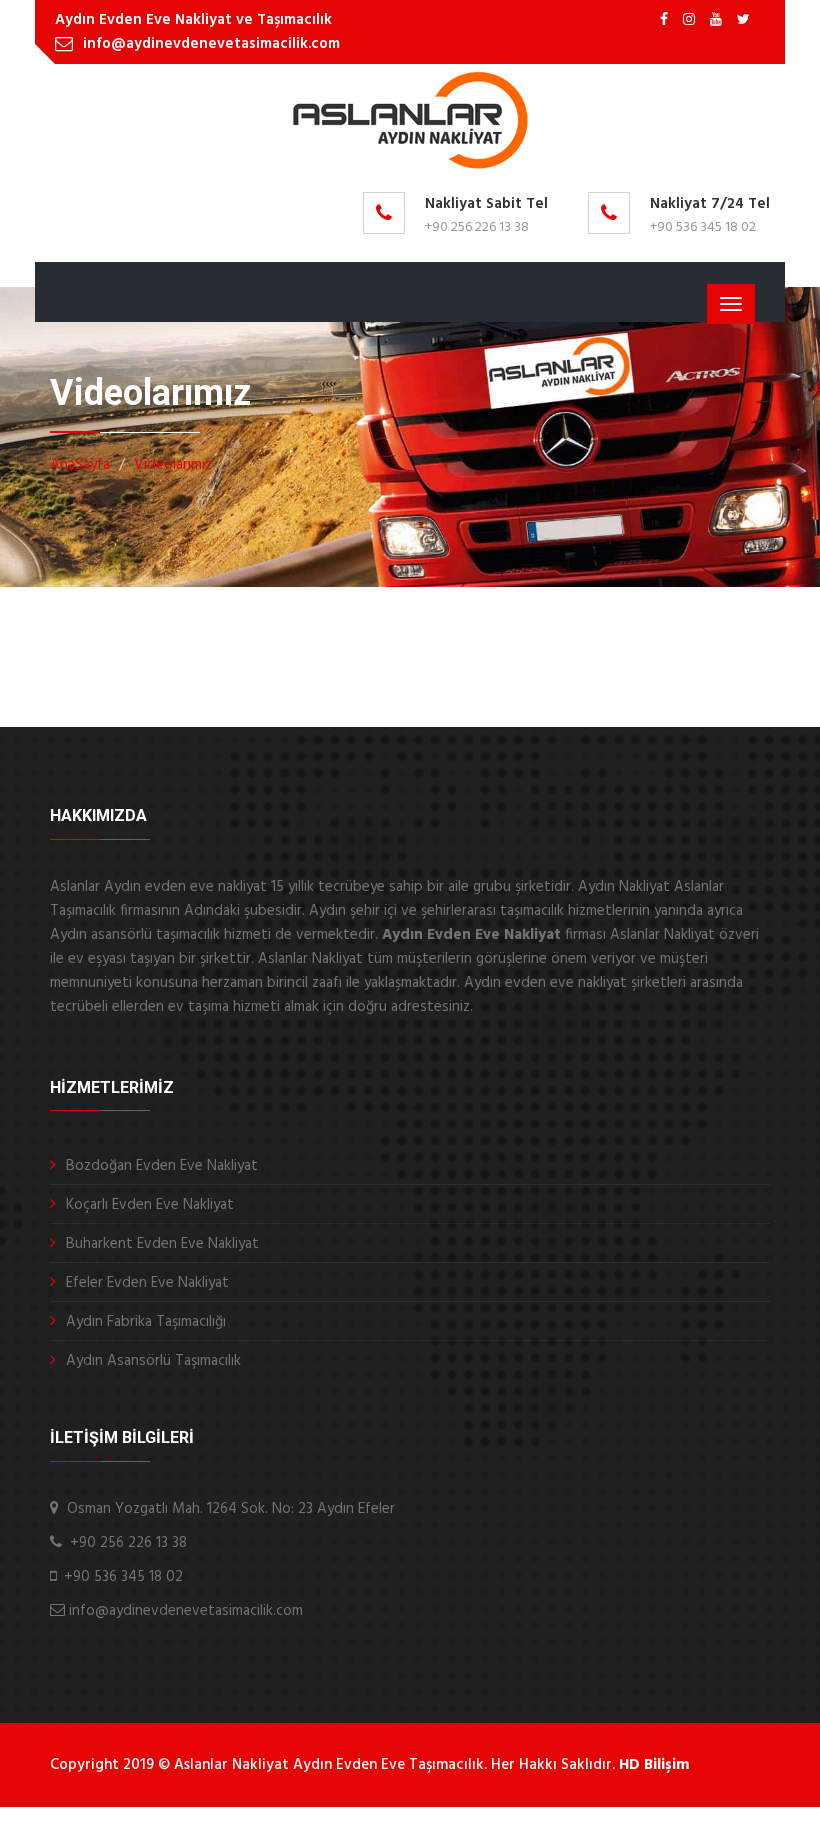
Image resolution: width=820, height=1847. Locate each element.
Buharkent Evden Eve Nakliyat (162, 1244)
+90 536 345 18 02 (703, 227)
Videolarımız (173, 465)
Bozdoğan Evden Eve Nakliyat (162, 1166)
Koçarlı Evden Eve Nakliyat (150, 1205)
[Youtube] (716, 20)
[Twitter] (743, 20)
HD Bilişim (654, 1765)
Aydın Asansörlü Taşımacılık (153, 1361)
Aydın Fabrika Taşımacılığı (146, 1322)
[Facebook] (664, 20)
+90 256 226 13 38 (477, 227)
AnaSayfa (80, 465)
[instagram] (689, 20)
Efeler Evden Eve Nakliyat (147, 1283)
